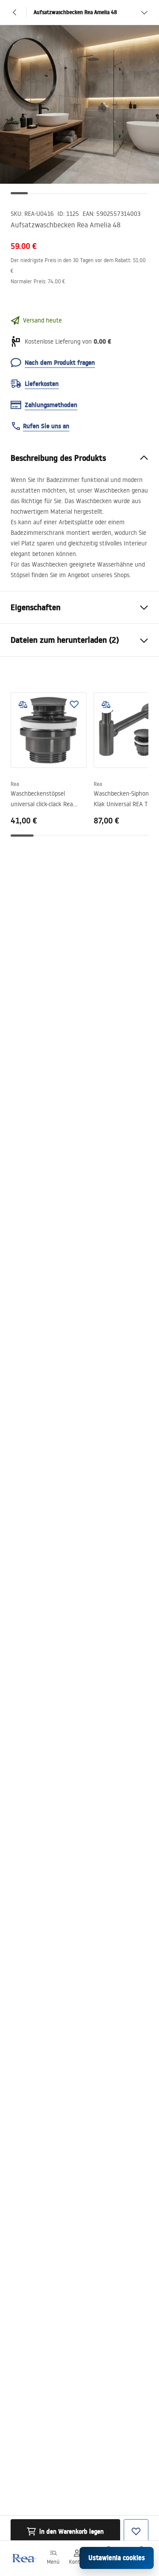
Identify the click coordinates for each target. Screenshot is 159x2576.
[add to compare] (23, 704)
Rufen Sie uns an (46, 426)
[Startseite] (23, 2558)
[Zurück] (15, 12)
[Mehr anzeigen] (144, 12)
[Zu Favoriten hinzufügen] (74, 704)
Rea (15, 784)
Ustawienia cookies (117, 2558)
